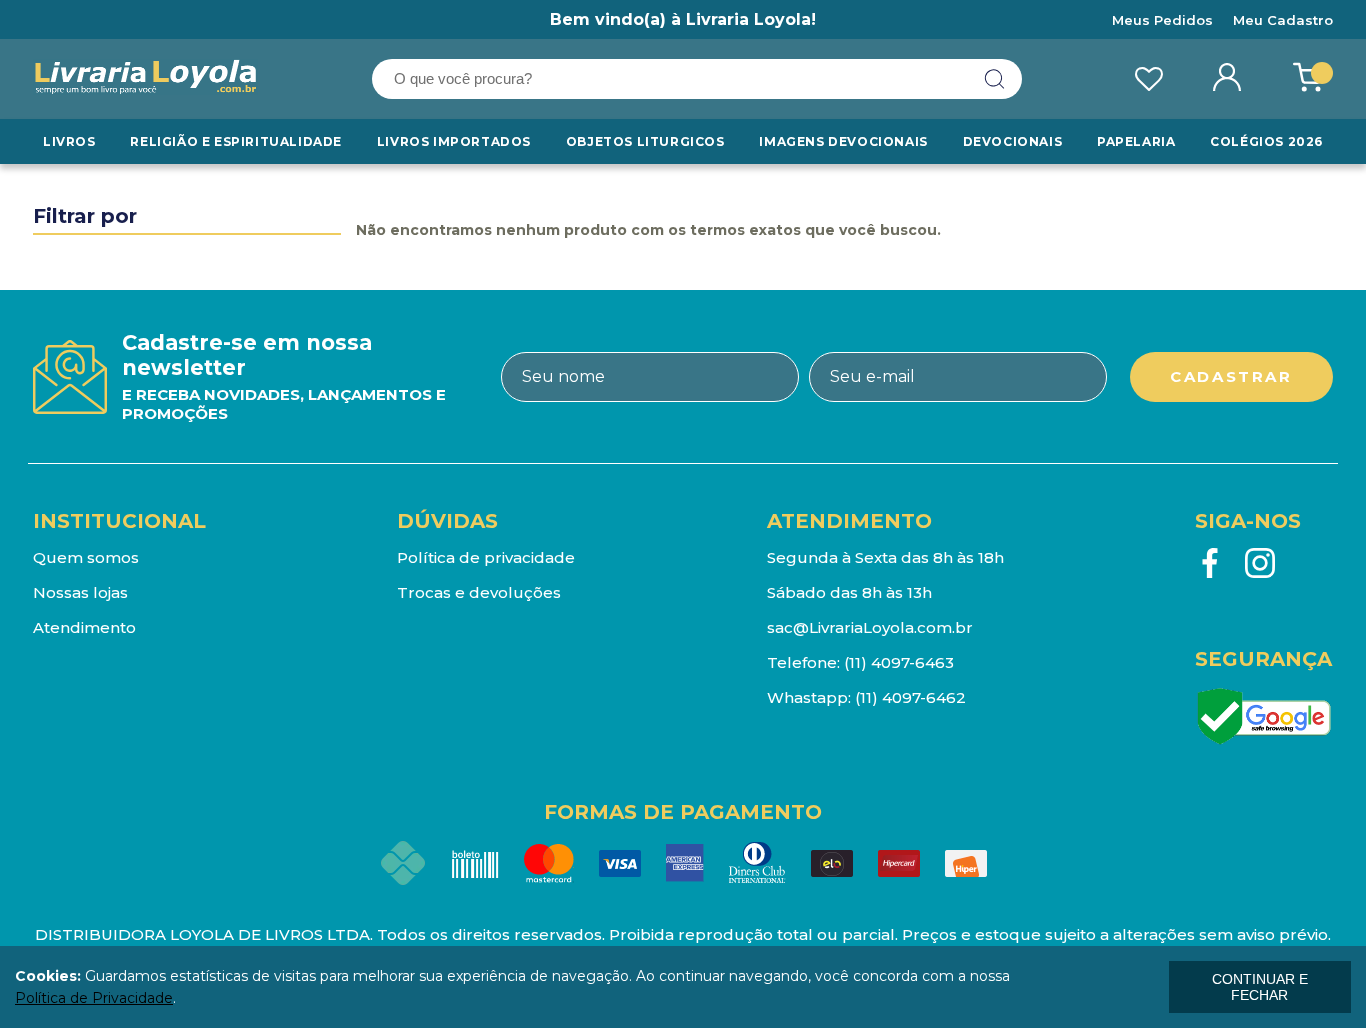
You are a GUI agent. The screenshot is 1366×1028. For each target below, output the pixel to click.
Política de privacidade (486, 557)
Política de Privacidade (94, 998)
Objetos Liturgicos (645, 141)
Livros (69, 141)
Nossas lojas (80, 592)
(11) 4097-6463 (899, 662)
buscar (995, 79)
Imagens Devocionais (843, 141)
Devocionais (1013, 141)
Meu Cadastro (1283, 20)
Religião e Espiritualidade (236, 141)
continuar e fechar (1260, 987)
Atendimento (84, 627)
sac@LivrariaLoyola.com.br (870, 627)
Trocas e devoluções (479, 592)
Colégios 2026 (1266, 141)
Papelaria (1136, 141)
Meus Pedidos (1162, 20)
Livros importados (454, 141)
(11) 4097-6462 (910, 697)
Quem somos (86, 557)
